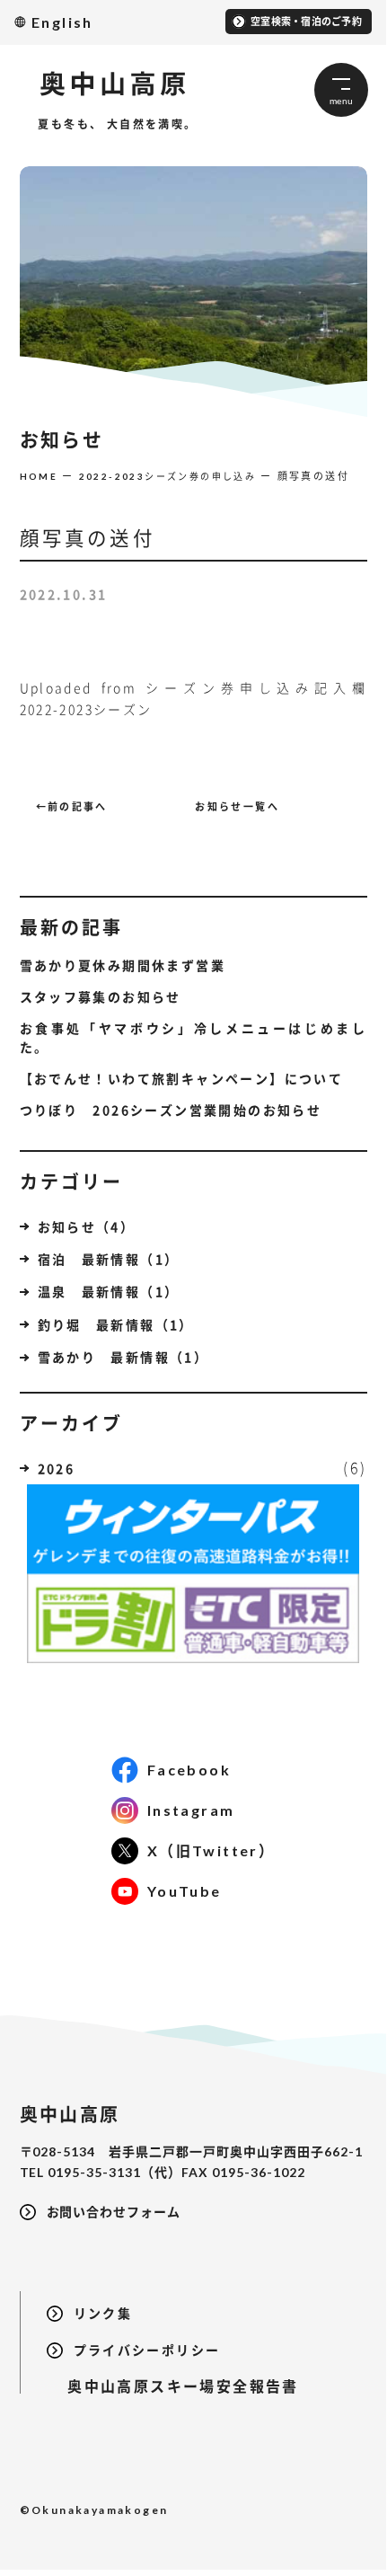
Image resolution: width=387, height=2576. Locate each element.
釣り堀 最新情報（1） (116, 1324)
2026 (57, 1468)
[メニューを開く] (341, 90)
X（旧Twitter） (211, 1850)
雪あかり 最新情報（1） (123, 1357)
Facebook (189, 1770)
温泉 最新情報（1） (109, 1291)
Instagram (191, 1810)
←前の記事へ (72, 806)
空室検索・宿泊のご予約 (306, 21)
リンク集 (103, 2313)
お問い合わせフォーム (114, 2212)
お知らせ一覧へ (237, 806)
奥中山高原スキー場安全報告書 (173, 2386)
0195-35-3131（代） (114, 2172)
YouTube (185, 1891)
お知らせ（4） (87, 1226)
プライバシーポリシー (147, 2350)
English (62, 22)
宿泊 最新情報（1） (109, 1259)
